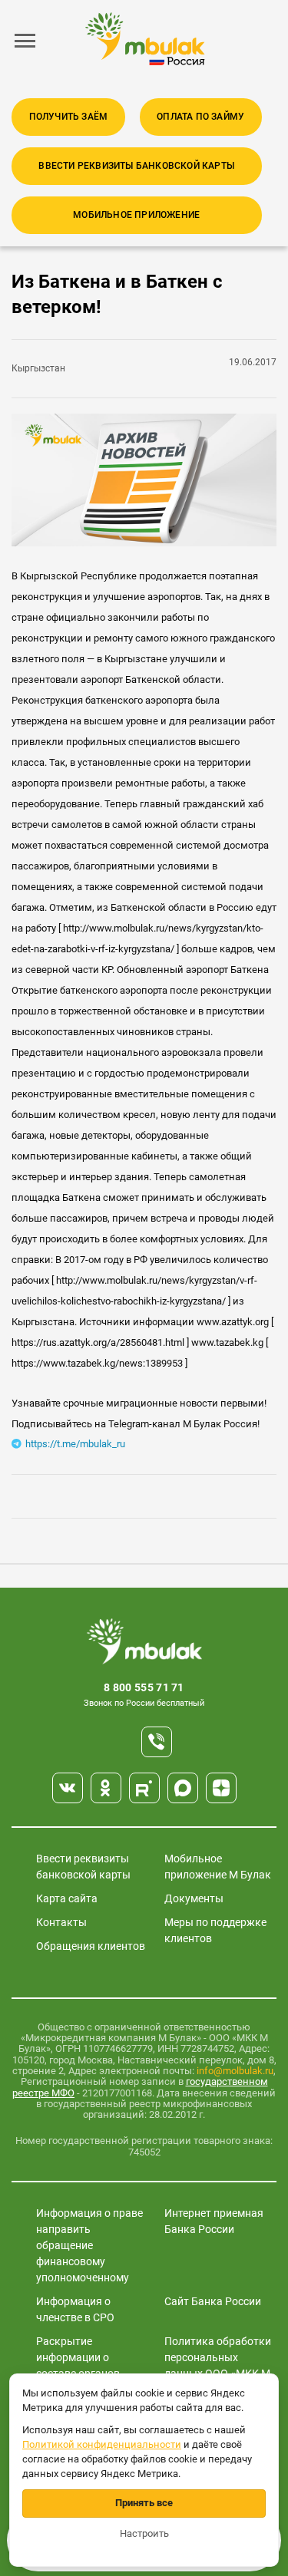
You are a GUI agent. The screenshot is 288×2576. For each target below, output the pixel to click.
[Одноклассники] (106, 1788)
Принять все (144, 2503)
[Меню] (25, 41)
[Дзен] (221, 1788)
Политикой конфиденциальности (102, 2444)
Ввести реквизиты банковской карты (136, 166)
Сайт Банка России (213, 2301)
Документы (194, 1898)
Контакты (61, 1922)
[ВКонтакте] (68, 1788)
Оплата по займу (200, 117)
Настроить (144, 2533)
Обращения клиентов (91, 1946)
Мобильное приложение (136, 215)
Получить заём (69, 117)
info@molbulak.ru (235, 2071)
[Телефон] (157, 1742)
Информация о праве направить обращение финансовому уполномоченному (89, 2245)
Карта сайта (67, 1898)
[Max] (183, 1788)
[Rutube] (144, 1788)
